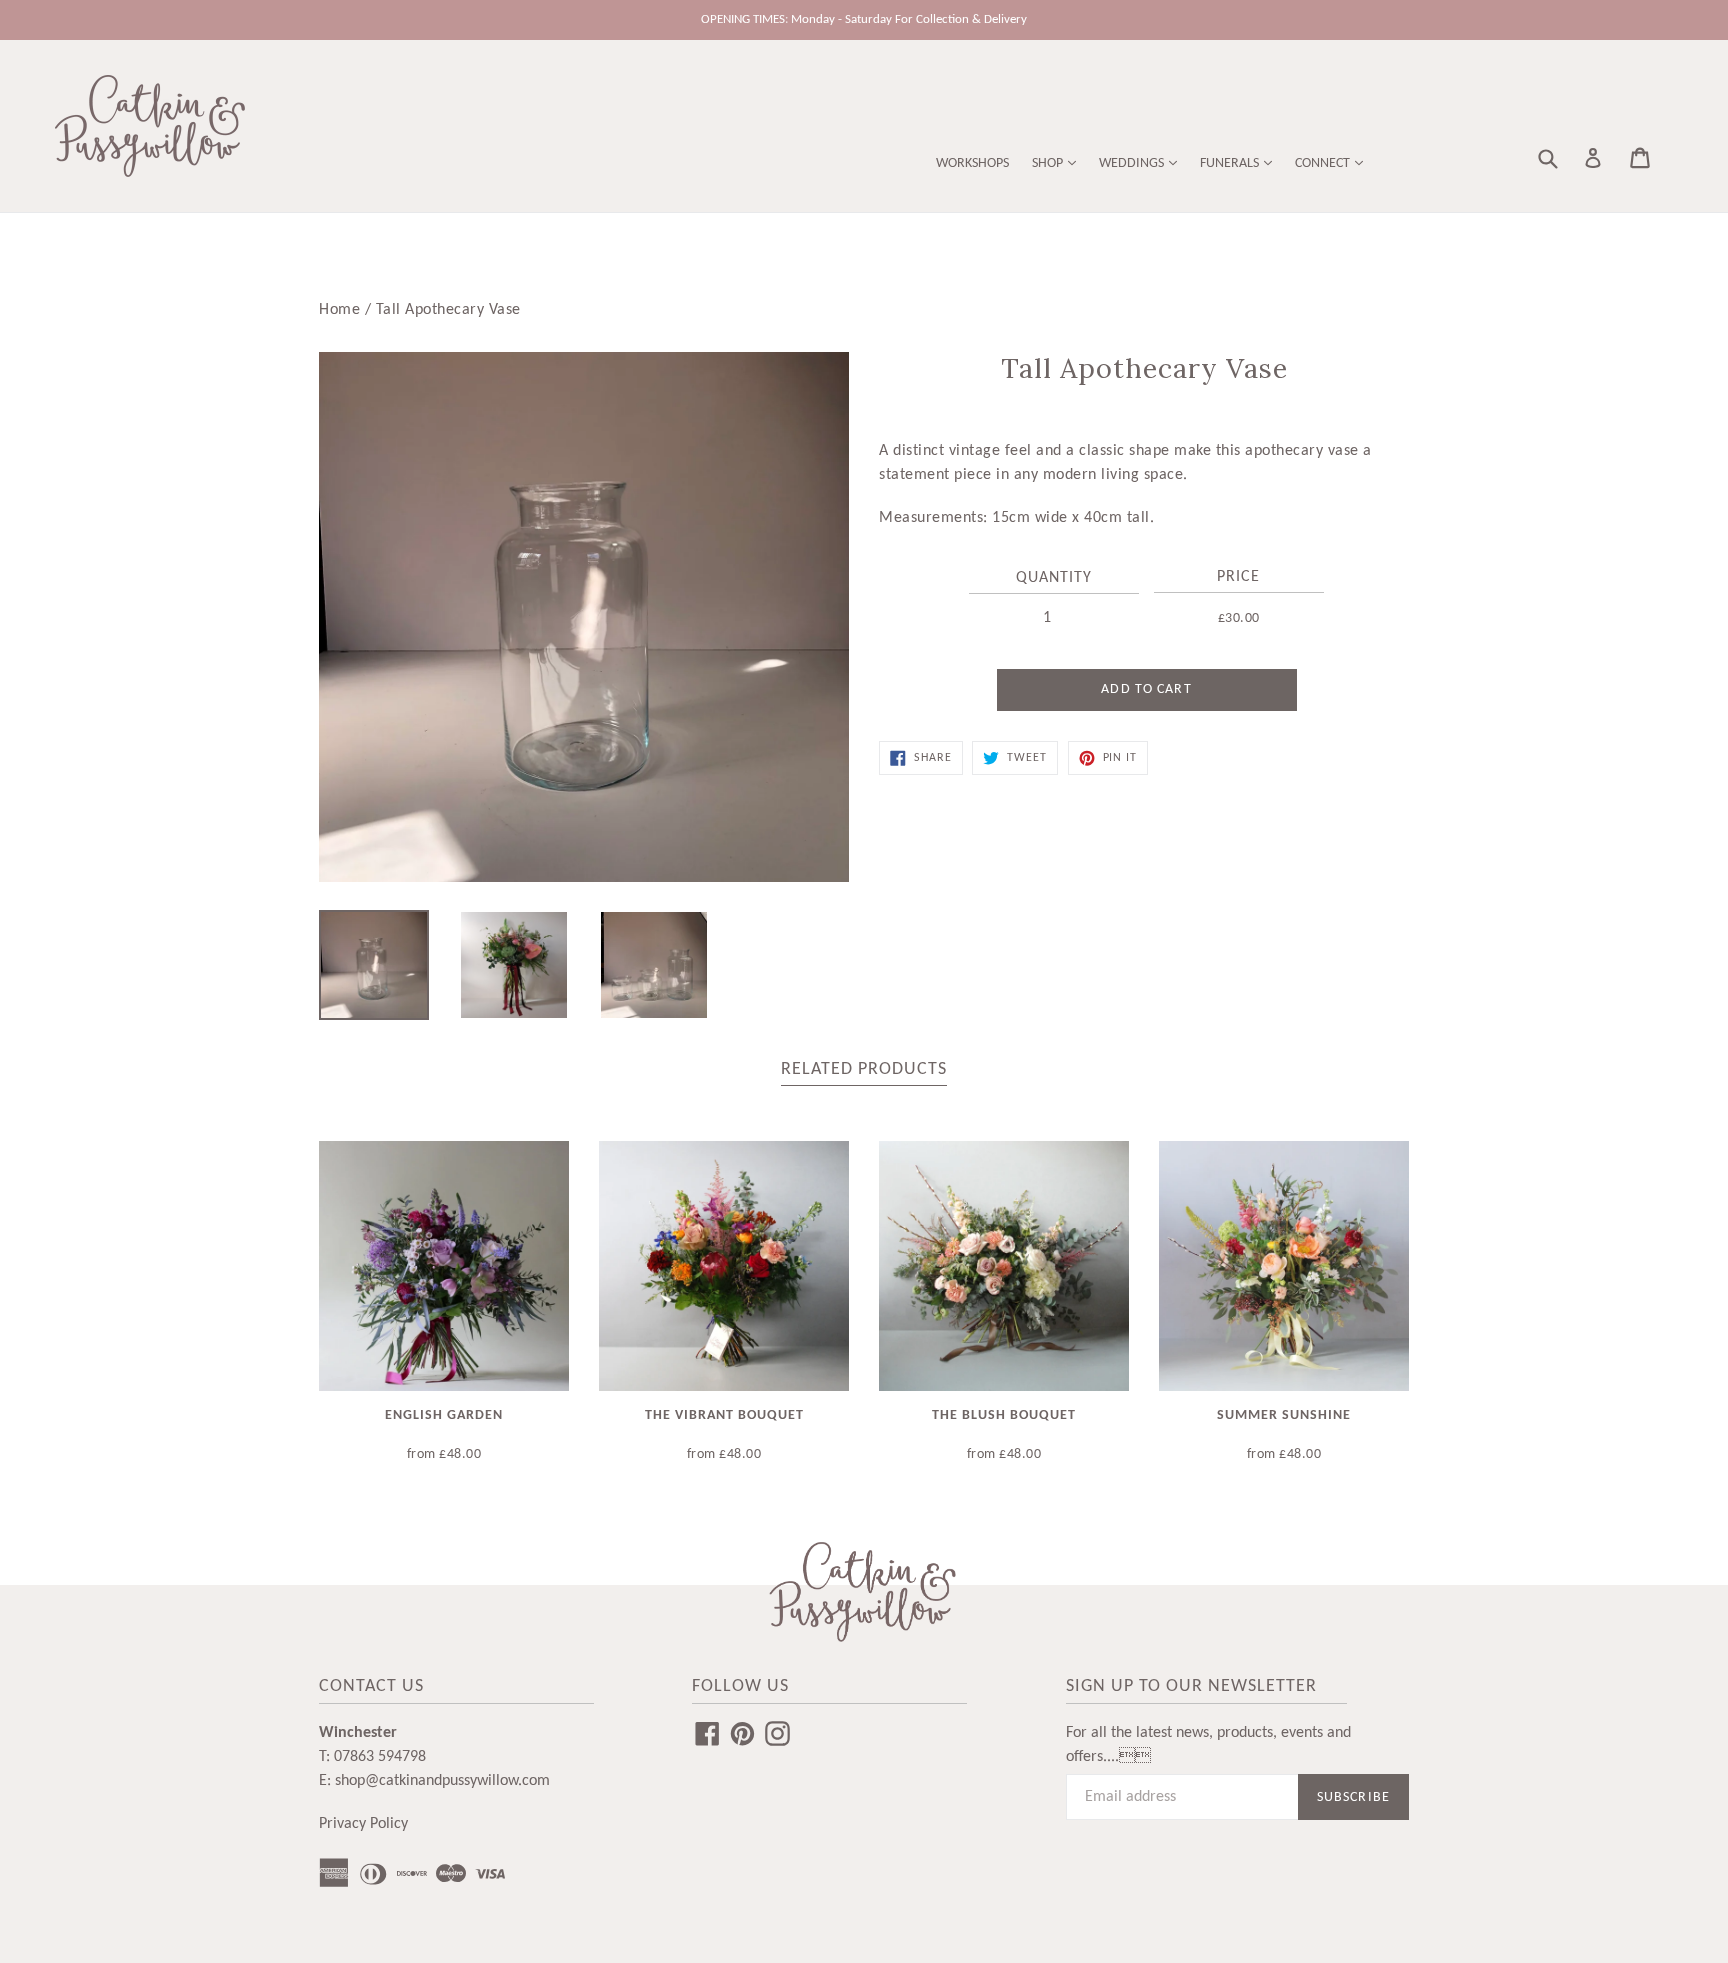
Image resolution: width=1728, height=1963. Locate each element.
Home (339, 310)
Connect (1324, 163)
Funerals (1231, 163)
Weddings (1133, 163)
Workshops (972, 163)
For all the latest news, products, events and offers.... (1208, 1745)
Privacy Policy (363, 1824)
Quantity (1054, 578)
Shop (1049, 163)
